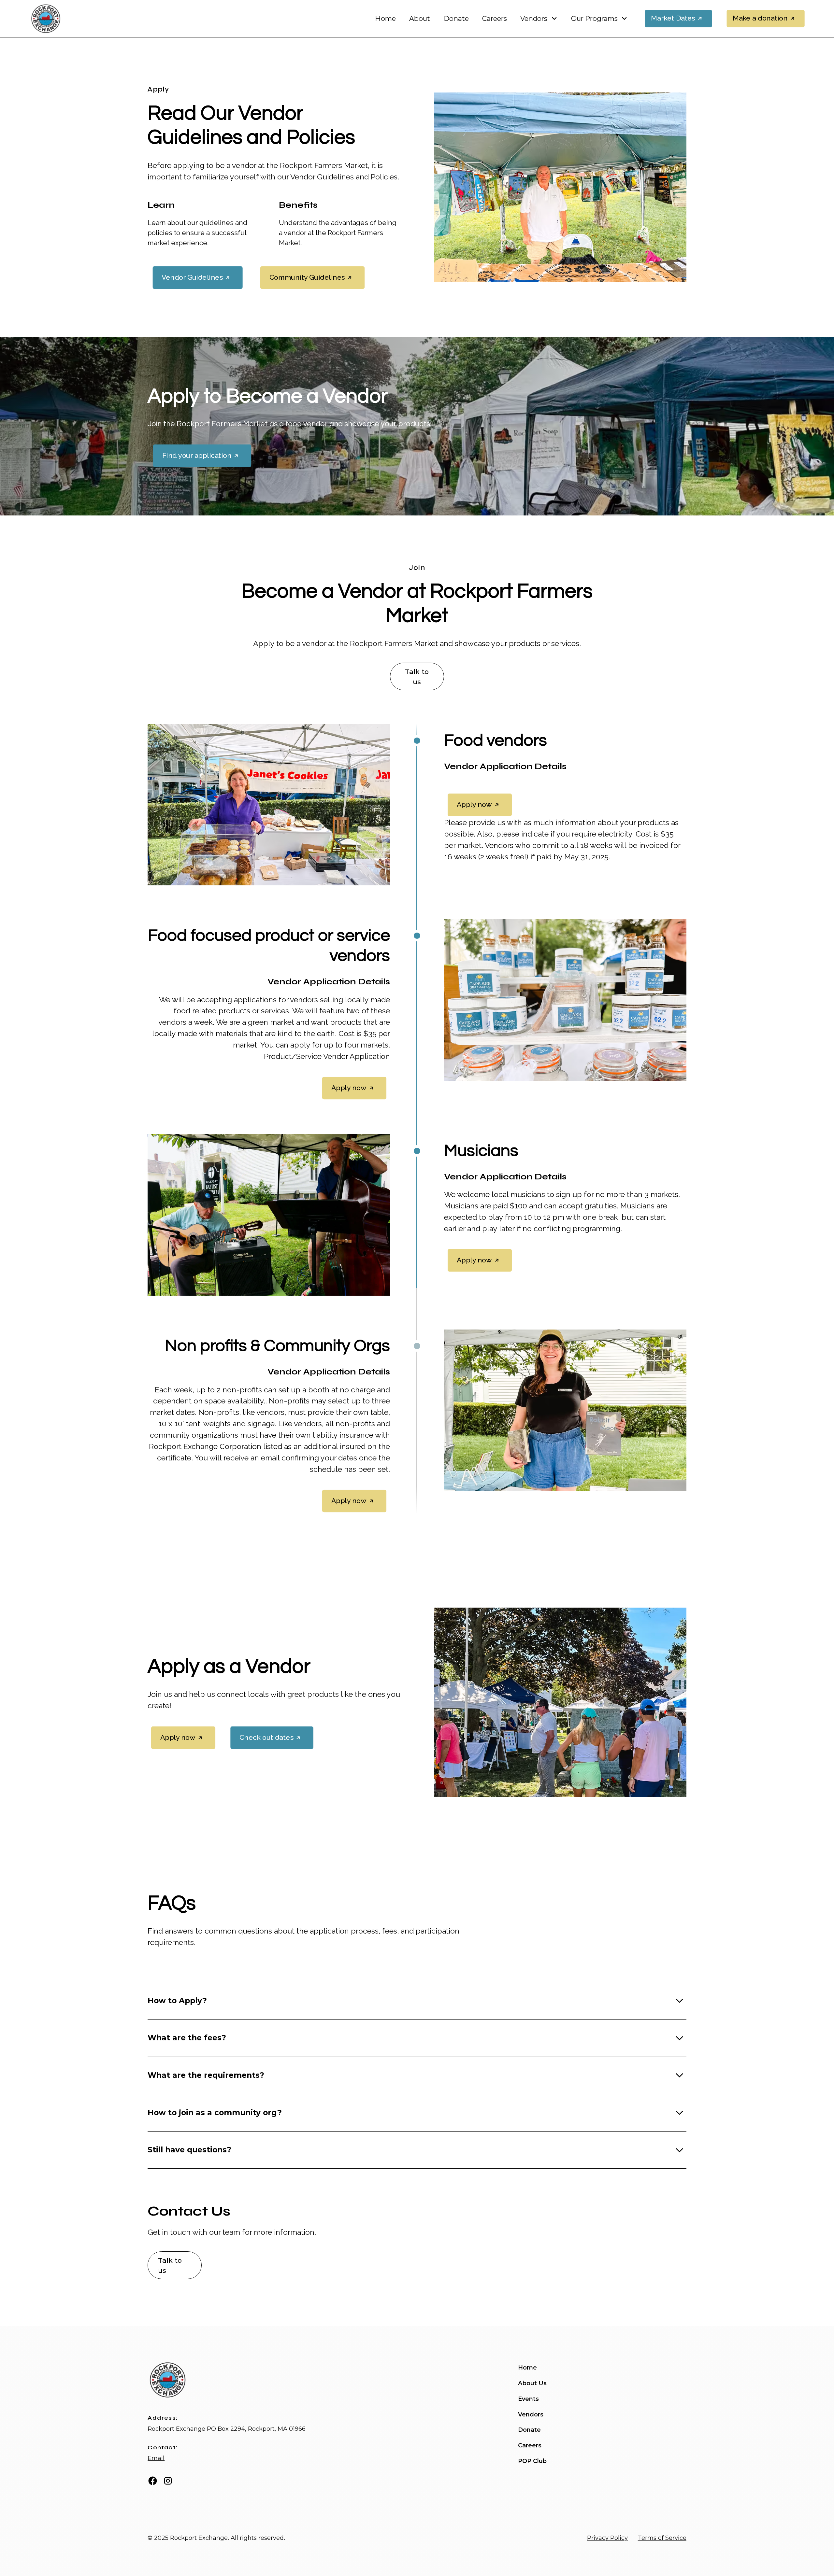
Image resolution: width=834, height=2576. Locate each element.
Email (156, 2458)
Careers (495, 18)
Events (528, 2399)
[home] (45, 19)
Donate (456, 18)
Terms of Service (662, 2538)
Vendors (531, 2414)
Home (385, 18)
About (420, 18)
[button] (539, 19)
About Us (532, 2383)
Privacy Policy (607, 2538)
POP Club (532, 2461)
